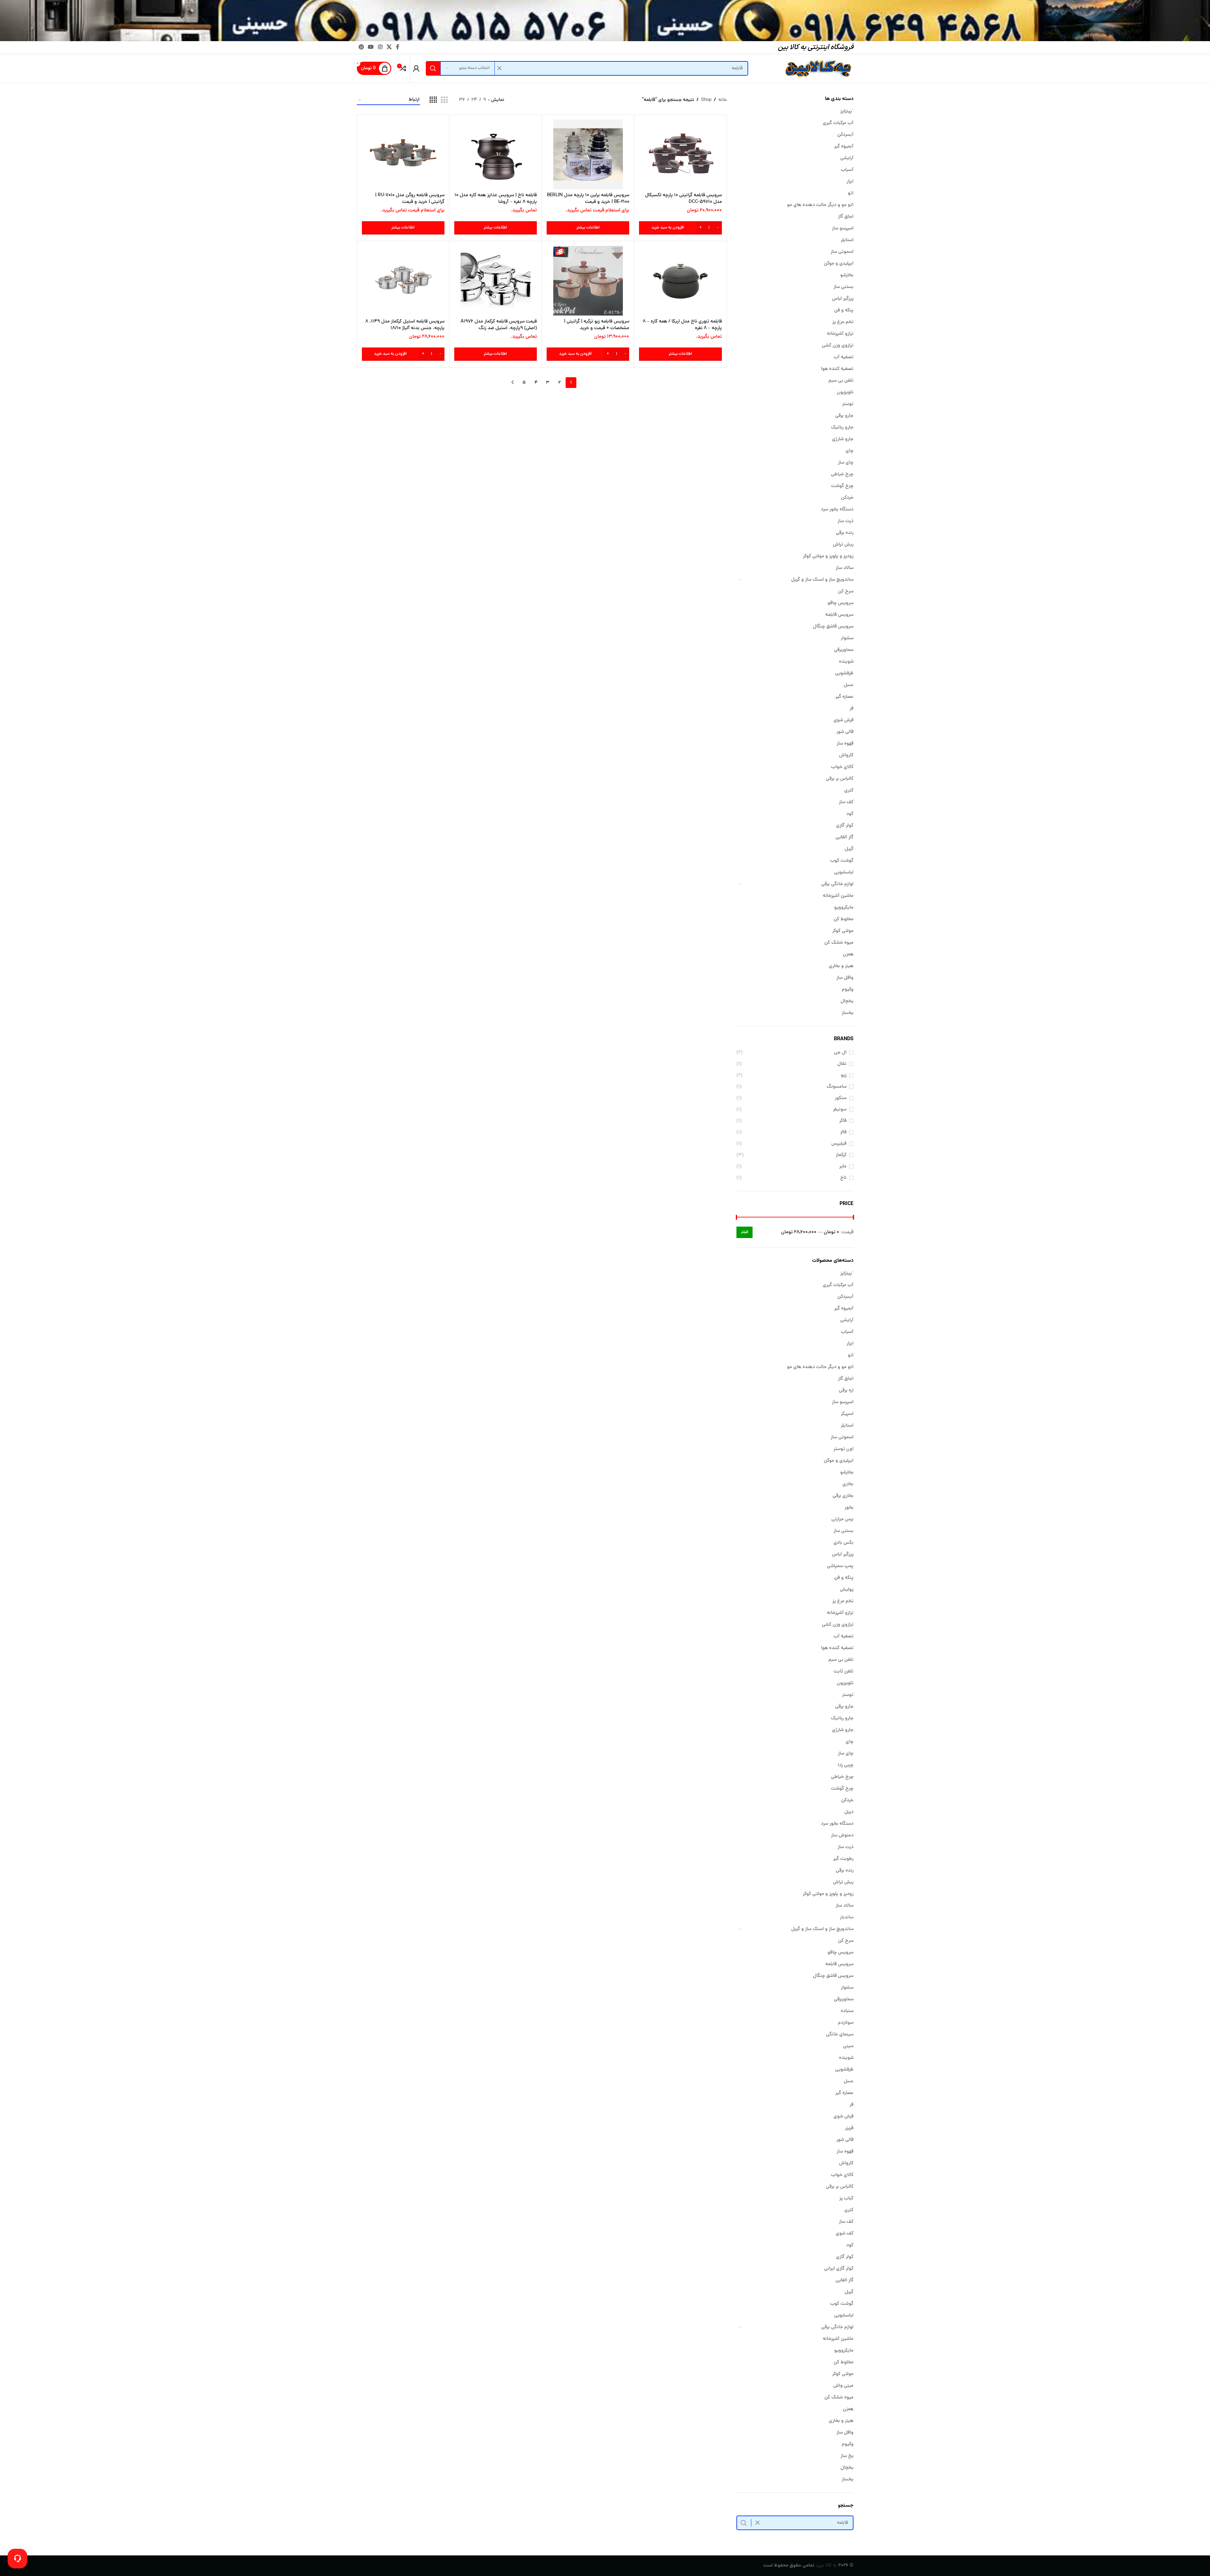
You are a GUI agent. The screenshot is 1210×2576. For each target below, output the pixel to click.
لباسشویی (844, 873)
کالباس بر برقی (840, 779)
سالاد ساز (845, 568)
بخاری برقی (843, 1496)
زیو (844, 1075)
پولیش (847, 1590)
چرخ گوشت (842, 486)
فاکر (843, 1121)
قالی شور (845, 732)
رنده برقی (845, 533)
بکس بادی (844, 1543)
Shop (706, 100)
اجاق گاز (846, 217)
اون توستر (844, 1449)
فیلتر (745, 1232)
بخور (849, 1508)
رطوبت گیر (843, 1859)
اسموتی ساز (842, 252)
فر (852, 709)
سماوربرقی (844, 650)
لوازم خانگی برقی (837, 884)
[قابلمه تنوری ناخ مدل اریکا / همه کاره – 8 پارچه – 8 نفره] (680, 281)
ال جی (840, 1053)
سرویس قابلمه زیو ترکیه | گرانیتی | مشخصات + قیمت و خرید (597, 325)
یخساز (848, 1013)
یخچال (847, 1001)
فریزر (849, 2128)
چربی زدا (846, 1765)
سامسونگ (837, 1087)
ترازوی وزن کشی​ (838, 346)
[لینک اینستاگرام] (380, 47)
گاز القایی (844, 838)
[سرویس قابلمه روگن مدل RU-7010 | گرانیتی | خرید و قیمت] (403, 154)
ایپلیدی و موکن (839, 264)
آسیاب (847, 170)
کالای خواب (842, 767)
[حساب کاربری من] (416, 68)
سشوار (847, 638)
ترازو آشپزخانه (840, 334)
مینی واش (843, 2386)
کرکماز (841, 1155)
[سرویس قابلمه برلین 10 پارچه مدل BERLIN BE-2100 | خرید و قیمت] (588, 154)
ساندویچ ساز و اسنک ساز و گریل (822, 580)
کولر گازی (845, 826)
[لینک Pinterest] (361, 47)
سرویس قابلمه (839, 615)
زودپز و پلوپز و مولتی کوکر (828, 556)
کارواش (846, 756)
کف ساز (846, 802)
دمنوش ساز (842, 1836)
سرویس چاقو (841, 603)
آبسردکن (845, 135)
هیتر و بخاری (841, 966)
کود (850, 814)
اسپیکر (847, 1414)
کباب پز (846, 2199)
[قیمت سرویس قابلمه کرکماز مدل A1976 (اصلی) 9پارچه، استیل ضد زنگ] (496, 281)
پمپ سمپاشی (840, 1566)
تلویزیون (845, 393)
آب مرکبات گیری (838, 123)
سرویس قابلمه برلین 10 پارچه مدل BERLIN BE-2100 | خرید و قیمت (588, 199)
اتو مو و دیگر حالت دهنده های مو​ (820, 205)
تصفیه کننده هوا (837, 369)
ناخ (843, 1178)
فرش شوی (844, 720)
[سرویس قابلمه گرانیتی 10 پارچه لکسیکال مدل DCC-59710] (680, 154)
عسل (849, 685)
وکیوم (848, 990)
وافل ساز (845, 978)
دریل (849, 1812)
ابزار (850, 182)
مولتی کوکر (843, 931)
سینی (848, 2046)
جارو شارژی (843, 439)
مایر (843, 1167)
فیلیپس (839, 1144)
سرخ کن (846, 592)
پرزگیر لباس (843, 299)
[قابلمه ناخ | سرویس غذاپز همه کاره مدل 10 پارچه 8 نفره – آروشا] (496, 154)
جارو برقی (844, 416)
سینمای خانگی (840, 2035)
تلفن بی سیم (841, 381)
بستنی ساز (844, 287)
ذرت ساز (846, 521)
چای (850, 451)
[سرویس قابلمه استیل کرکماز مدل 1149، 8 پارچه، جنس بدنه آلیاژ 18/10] (403, 281)
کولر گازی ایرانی (839, 2269)
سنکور (841, 1098)
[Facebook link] (398, 47)
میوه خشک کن (839, 943)
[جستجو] (433, 68)
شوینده (846, 662)
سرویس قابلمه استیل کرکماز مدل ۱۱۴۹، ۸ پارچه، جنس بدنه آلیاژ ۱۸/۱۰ (405, 325)
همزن (848, 955)
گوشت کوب (842, 861)
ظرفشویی (844, 674)
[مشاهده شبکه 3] (444, 100)
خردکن (847, 498)
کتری (849, 791)
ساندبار (847, 1918)
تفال (842, 1064)
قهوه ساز (845, 744)
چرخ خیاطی (842, 475)
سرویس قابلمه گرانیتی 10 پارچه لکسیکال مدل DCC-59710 (683, 199)
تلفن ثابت (844, 1672)
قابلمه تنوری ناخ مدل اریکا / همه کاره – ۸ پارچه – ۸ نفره (682, 325)
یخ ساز (847, 2456)
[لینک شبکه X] (389, 47)
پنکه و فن (844, 311)
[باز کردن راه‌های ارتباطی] (17, 2559)
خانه (723, 100)
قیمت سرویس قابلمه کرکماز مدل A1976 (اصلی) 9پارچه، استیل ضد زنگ (499, 325)
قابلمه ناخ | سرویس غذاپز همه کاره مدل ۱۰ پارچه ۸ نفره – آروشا (496, 199)
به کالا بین (827, 2566)
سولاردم (846, 2023)
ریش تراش (843, 545)
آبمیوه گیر (844, 147)
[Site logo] (817, 69)
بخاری (848, 1484)
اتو (851, 194)
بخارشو (847, 275)
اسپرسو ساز (843, 229)
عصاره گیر (844, 697)
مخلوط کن (844, 919)
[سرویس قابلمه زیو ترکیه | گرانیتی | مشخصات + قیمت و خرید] (588, 281)
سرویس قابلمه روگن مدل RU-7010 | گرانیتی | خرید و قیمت (410, 199)
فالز (843, 1132)
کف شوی (845, 2234)
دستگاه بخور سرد (837, 510)
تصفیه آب (844, 357)
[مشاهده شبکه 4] (433, 100)
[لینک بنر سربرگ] (605, 21)
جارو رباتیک (842, 428)
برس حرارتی (842, 1519)
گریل (849, 849)
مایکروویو (844, 908)
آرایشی (847, 158)
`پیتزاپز (847, 112)
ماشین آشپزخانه (838, 896)
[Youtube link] (371, 47)
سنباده (847, 2011)
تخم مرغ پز (843, 322)
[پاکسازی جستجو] (500, 68)
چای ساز (846, 463)
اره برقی (846, 1391)
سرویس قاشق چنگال (833, 627)
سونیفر (840, 1110)
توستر (848, 404)
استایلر (847, 240)
